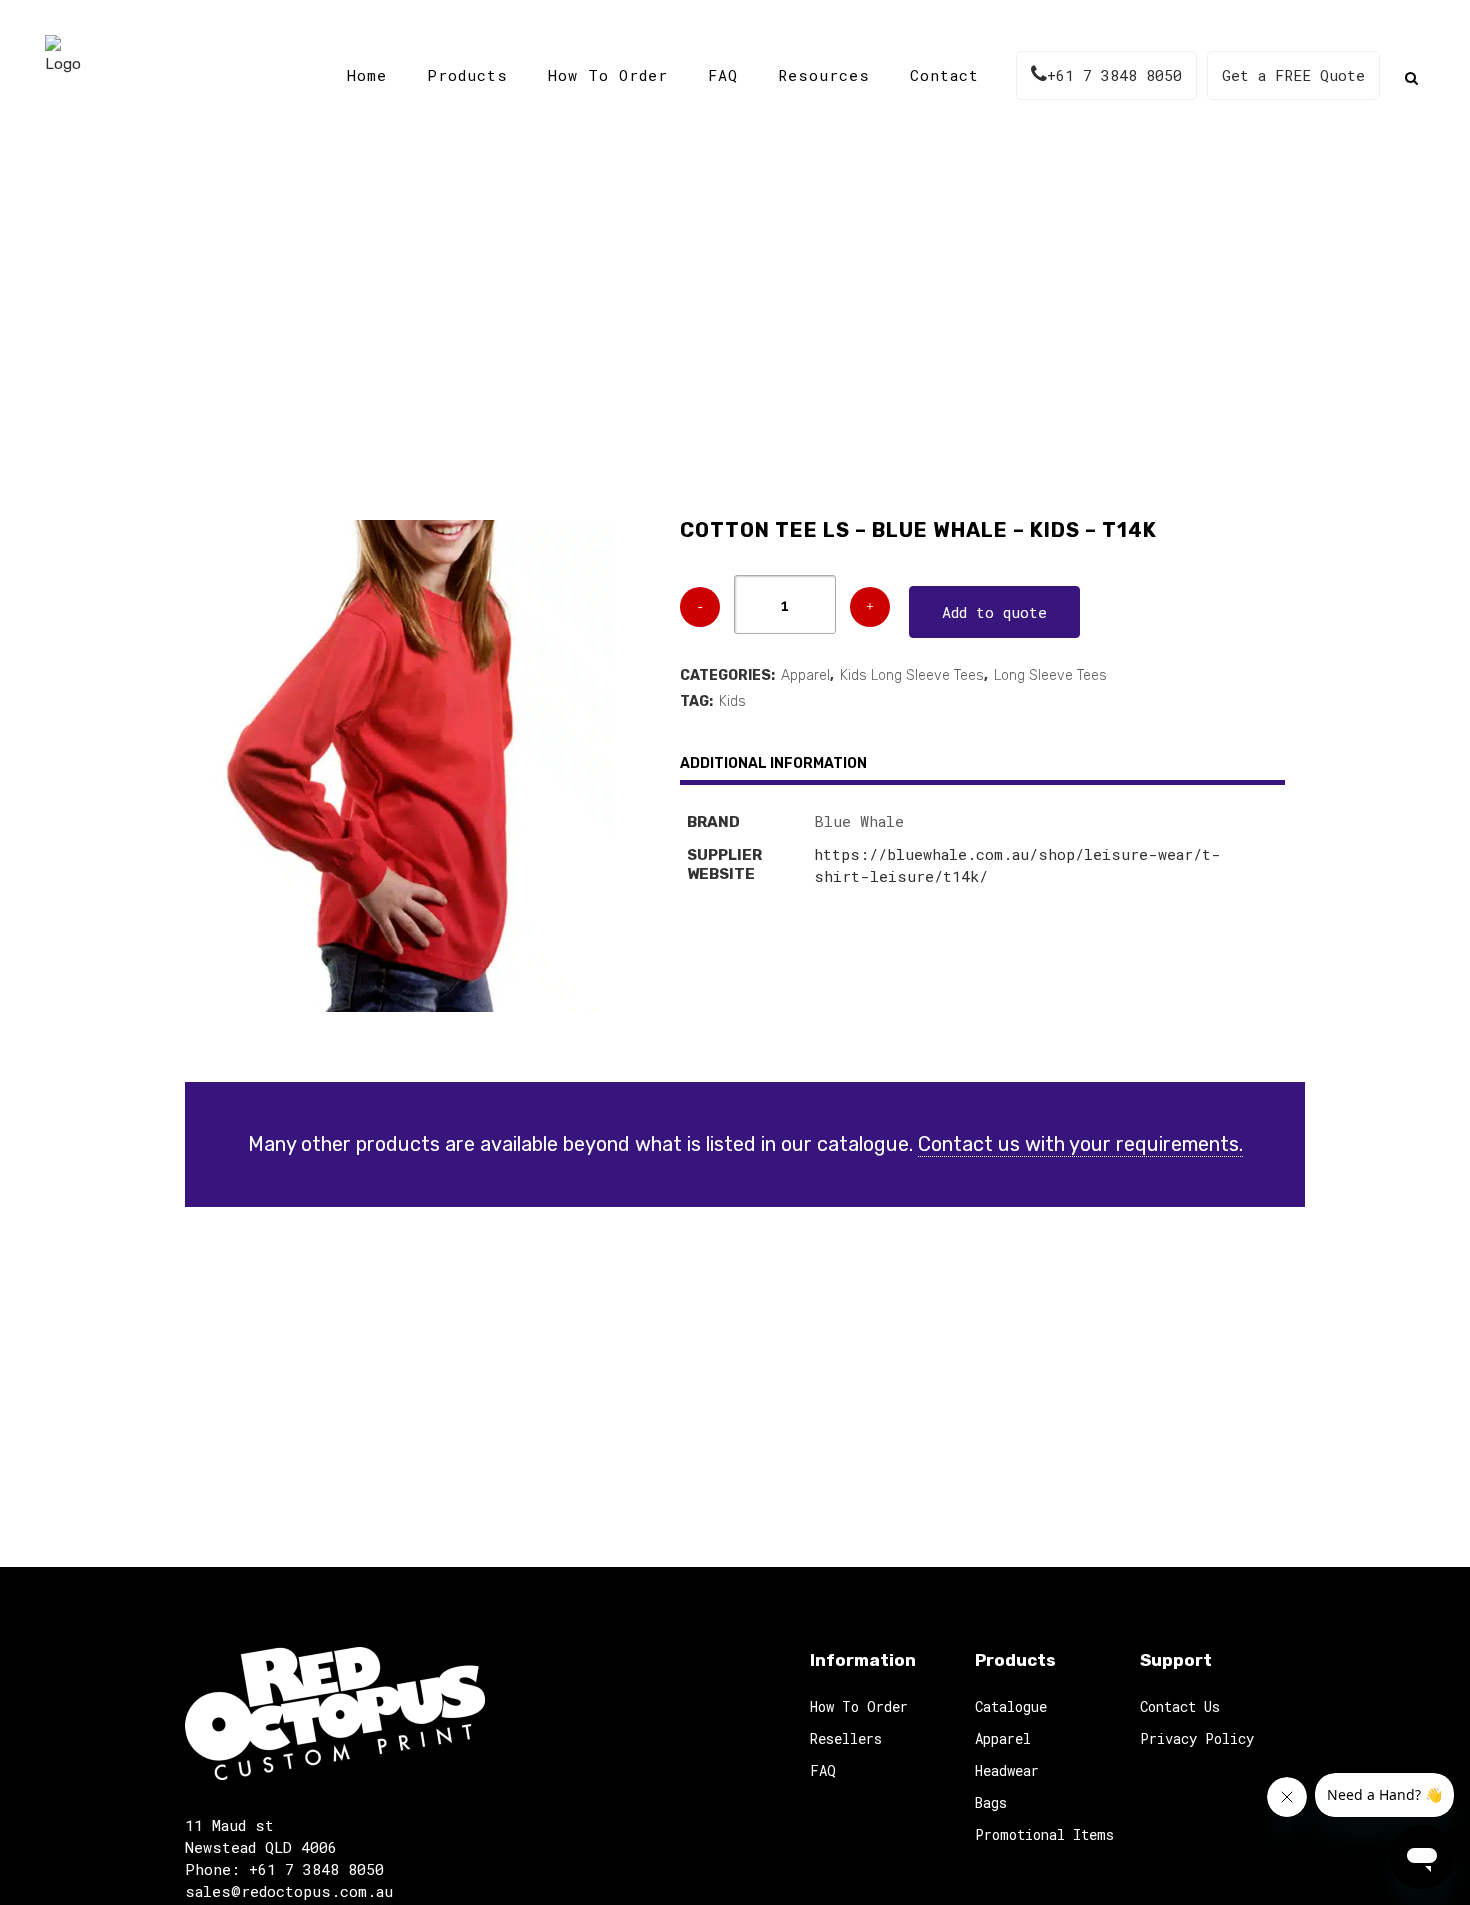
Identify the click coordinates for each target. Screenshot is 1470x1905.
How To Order (859, 1706)
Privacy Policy (1197, 1738)
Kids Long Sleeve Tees (912, 675)
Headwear (1007, 1770)
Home (514, 329)
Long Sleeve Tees (1050, 675)
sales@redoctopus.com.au (289, 1891)
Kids (732, 701)
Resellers (846, 1738)
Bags (991, 1802)
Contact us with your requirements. (1080, 1144)
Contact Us (1180, 1706)
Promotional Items (1044, 1834)
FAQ (823, 1770)
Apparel (805, 675)
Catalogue (595, 329)
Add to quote (994, 612)
